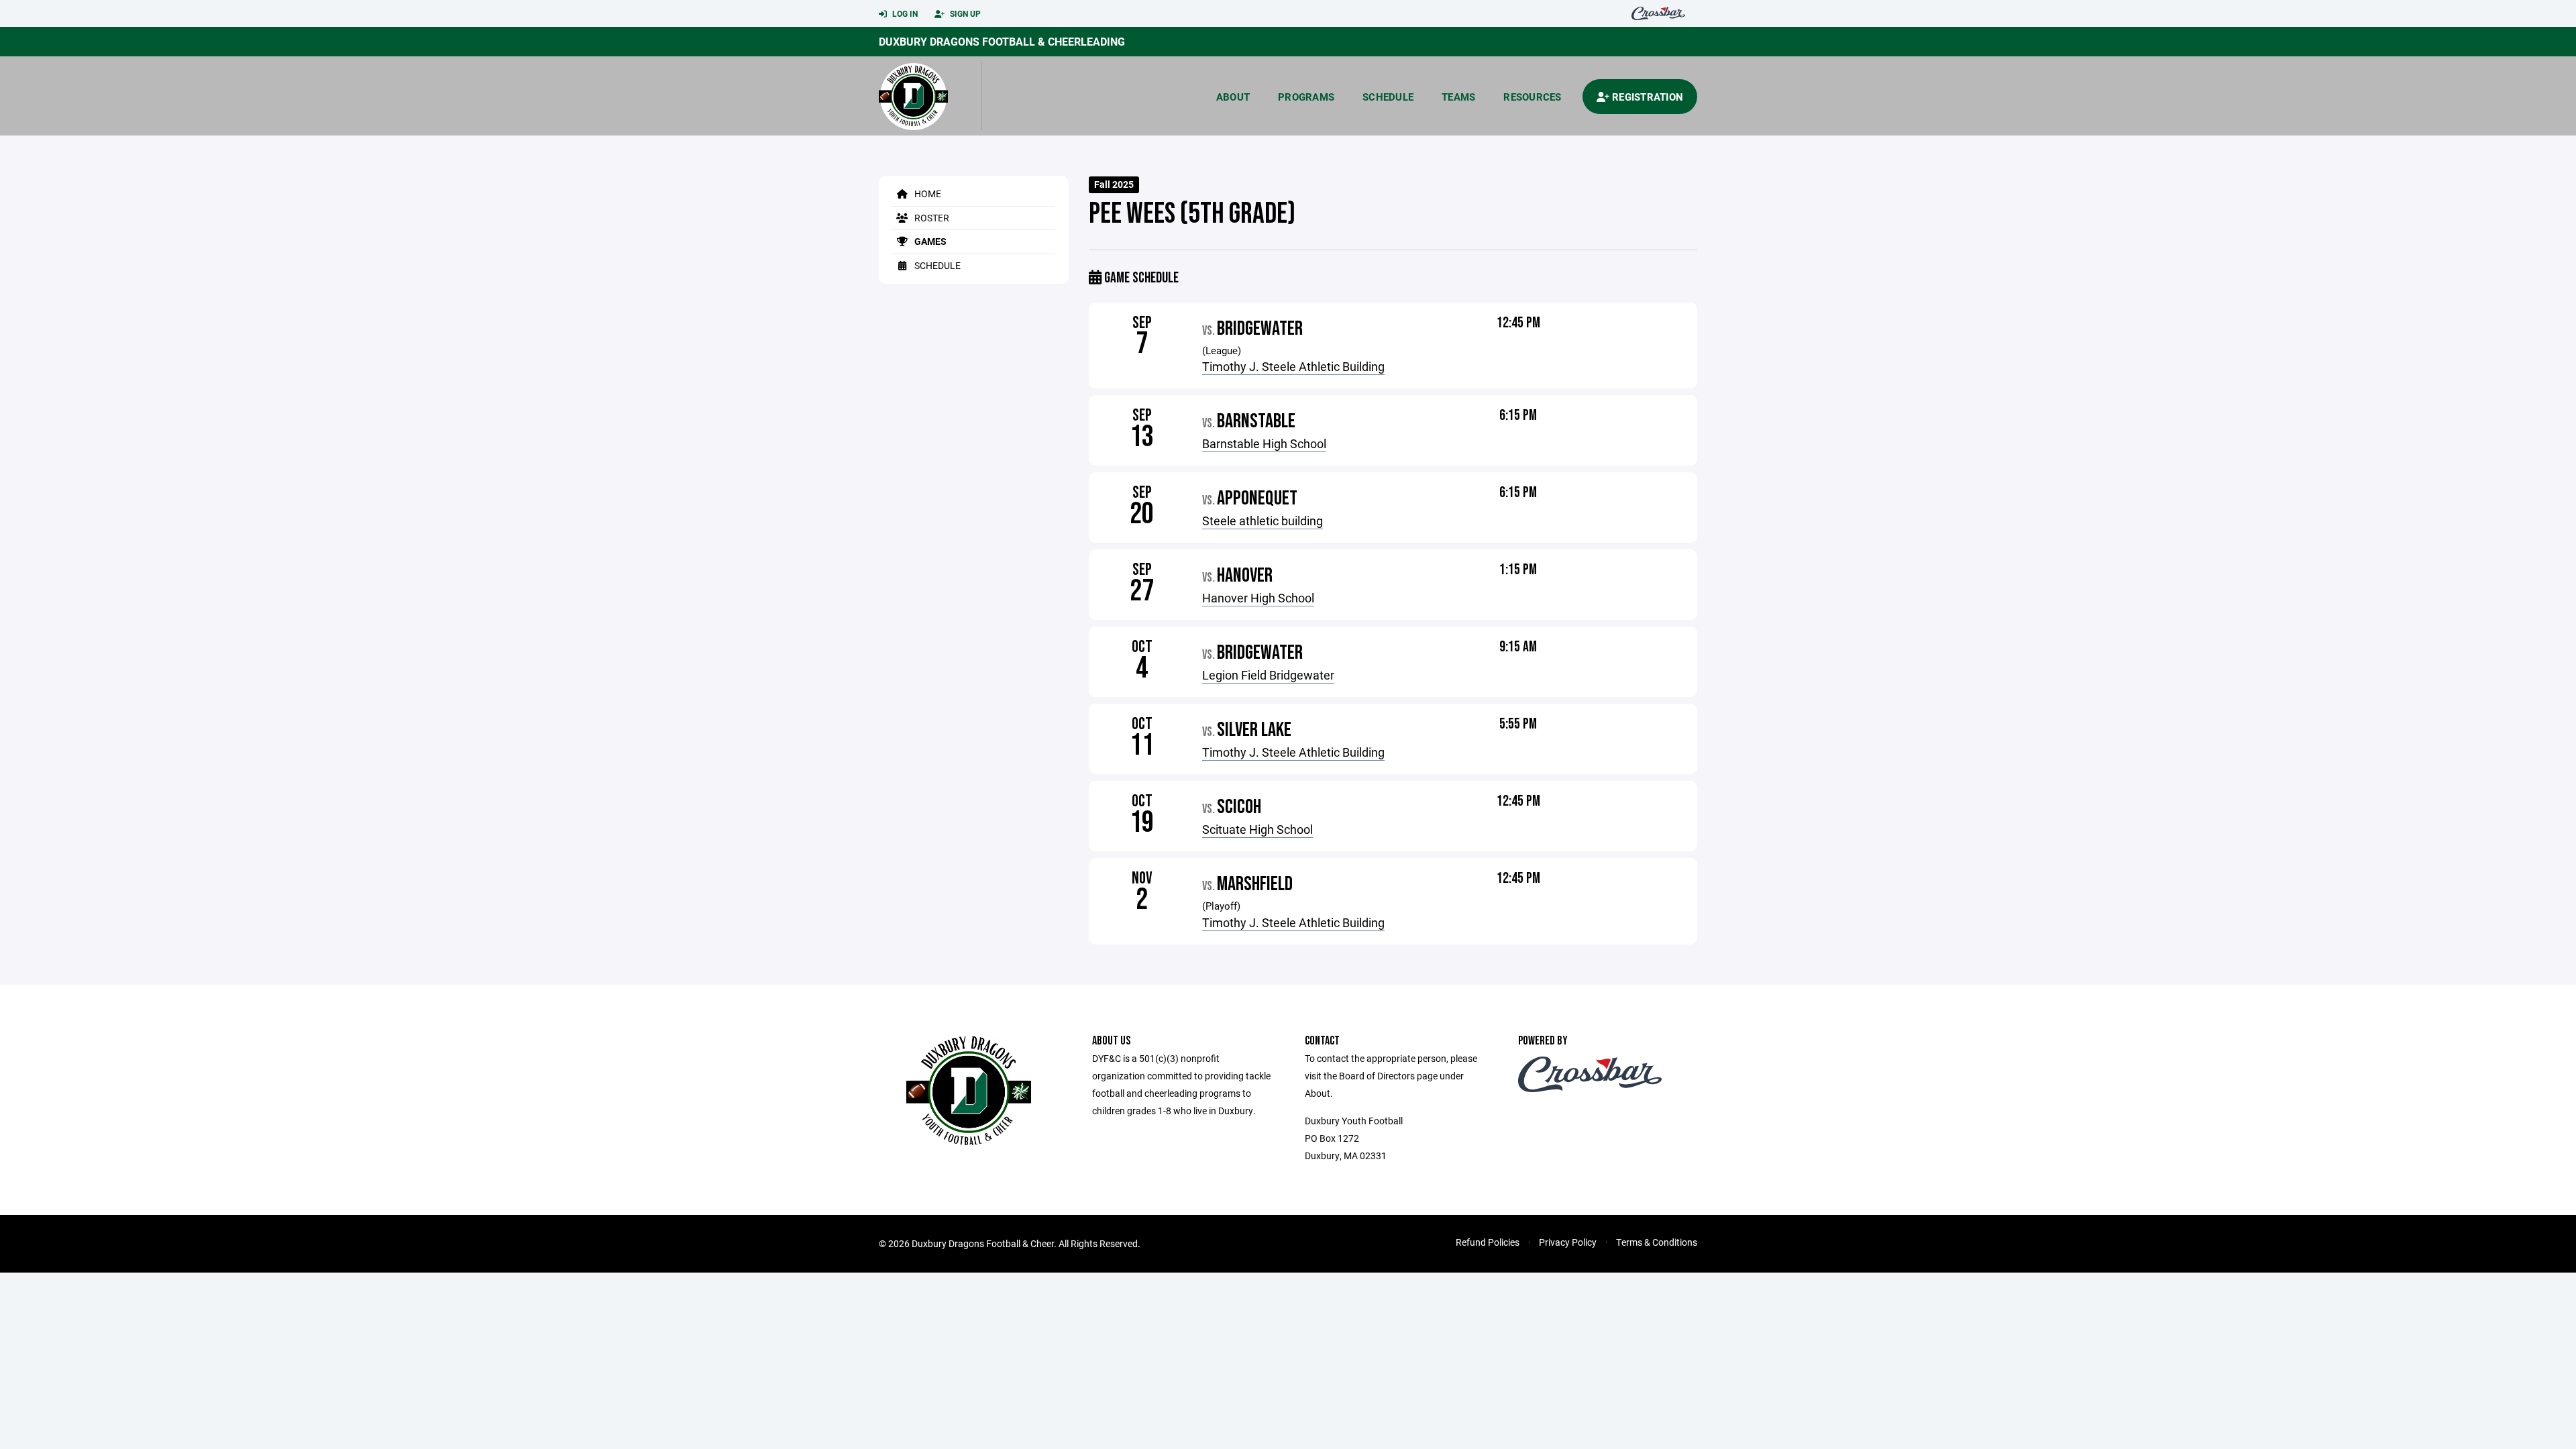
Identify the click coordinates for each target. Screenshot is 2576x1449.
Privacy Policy (1568, 1242)
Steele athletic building (1263, 521)
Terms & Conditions (1657, 1242)
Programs (1306, 97)
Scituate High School (1257, 829)
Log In (904, 13)
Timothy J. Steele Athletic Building (1293, 366)
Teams (1458, 97)
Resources (1532, 97)
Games (929, 241)
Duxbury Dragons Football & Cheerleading (1002, 41)
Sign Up (964, 13)
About (1233, 97)
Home (927, 194)
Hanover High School (1258, 598)
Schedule (1388, 97)
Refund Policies (1488, 1242)
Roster (931, 218)
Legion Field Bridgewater (1268, 675)
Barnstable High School (1264, 443)
